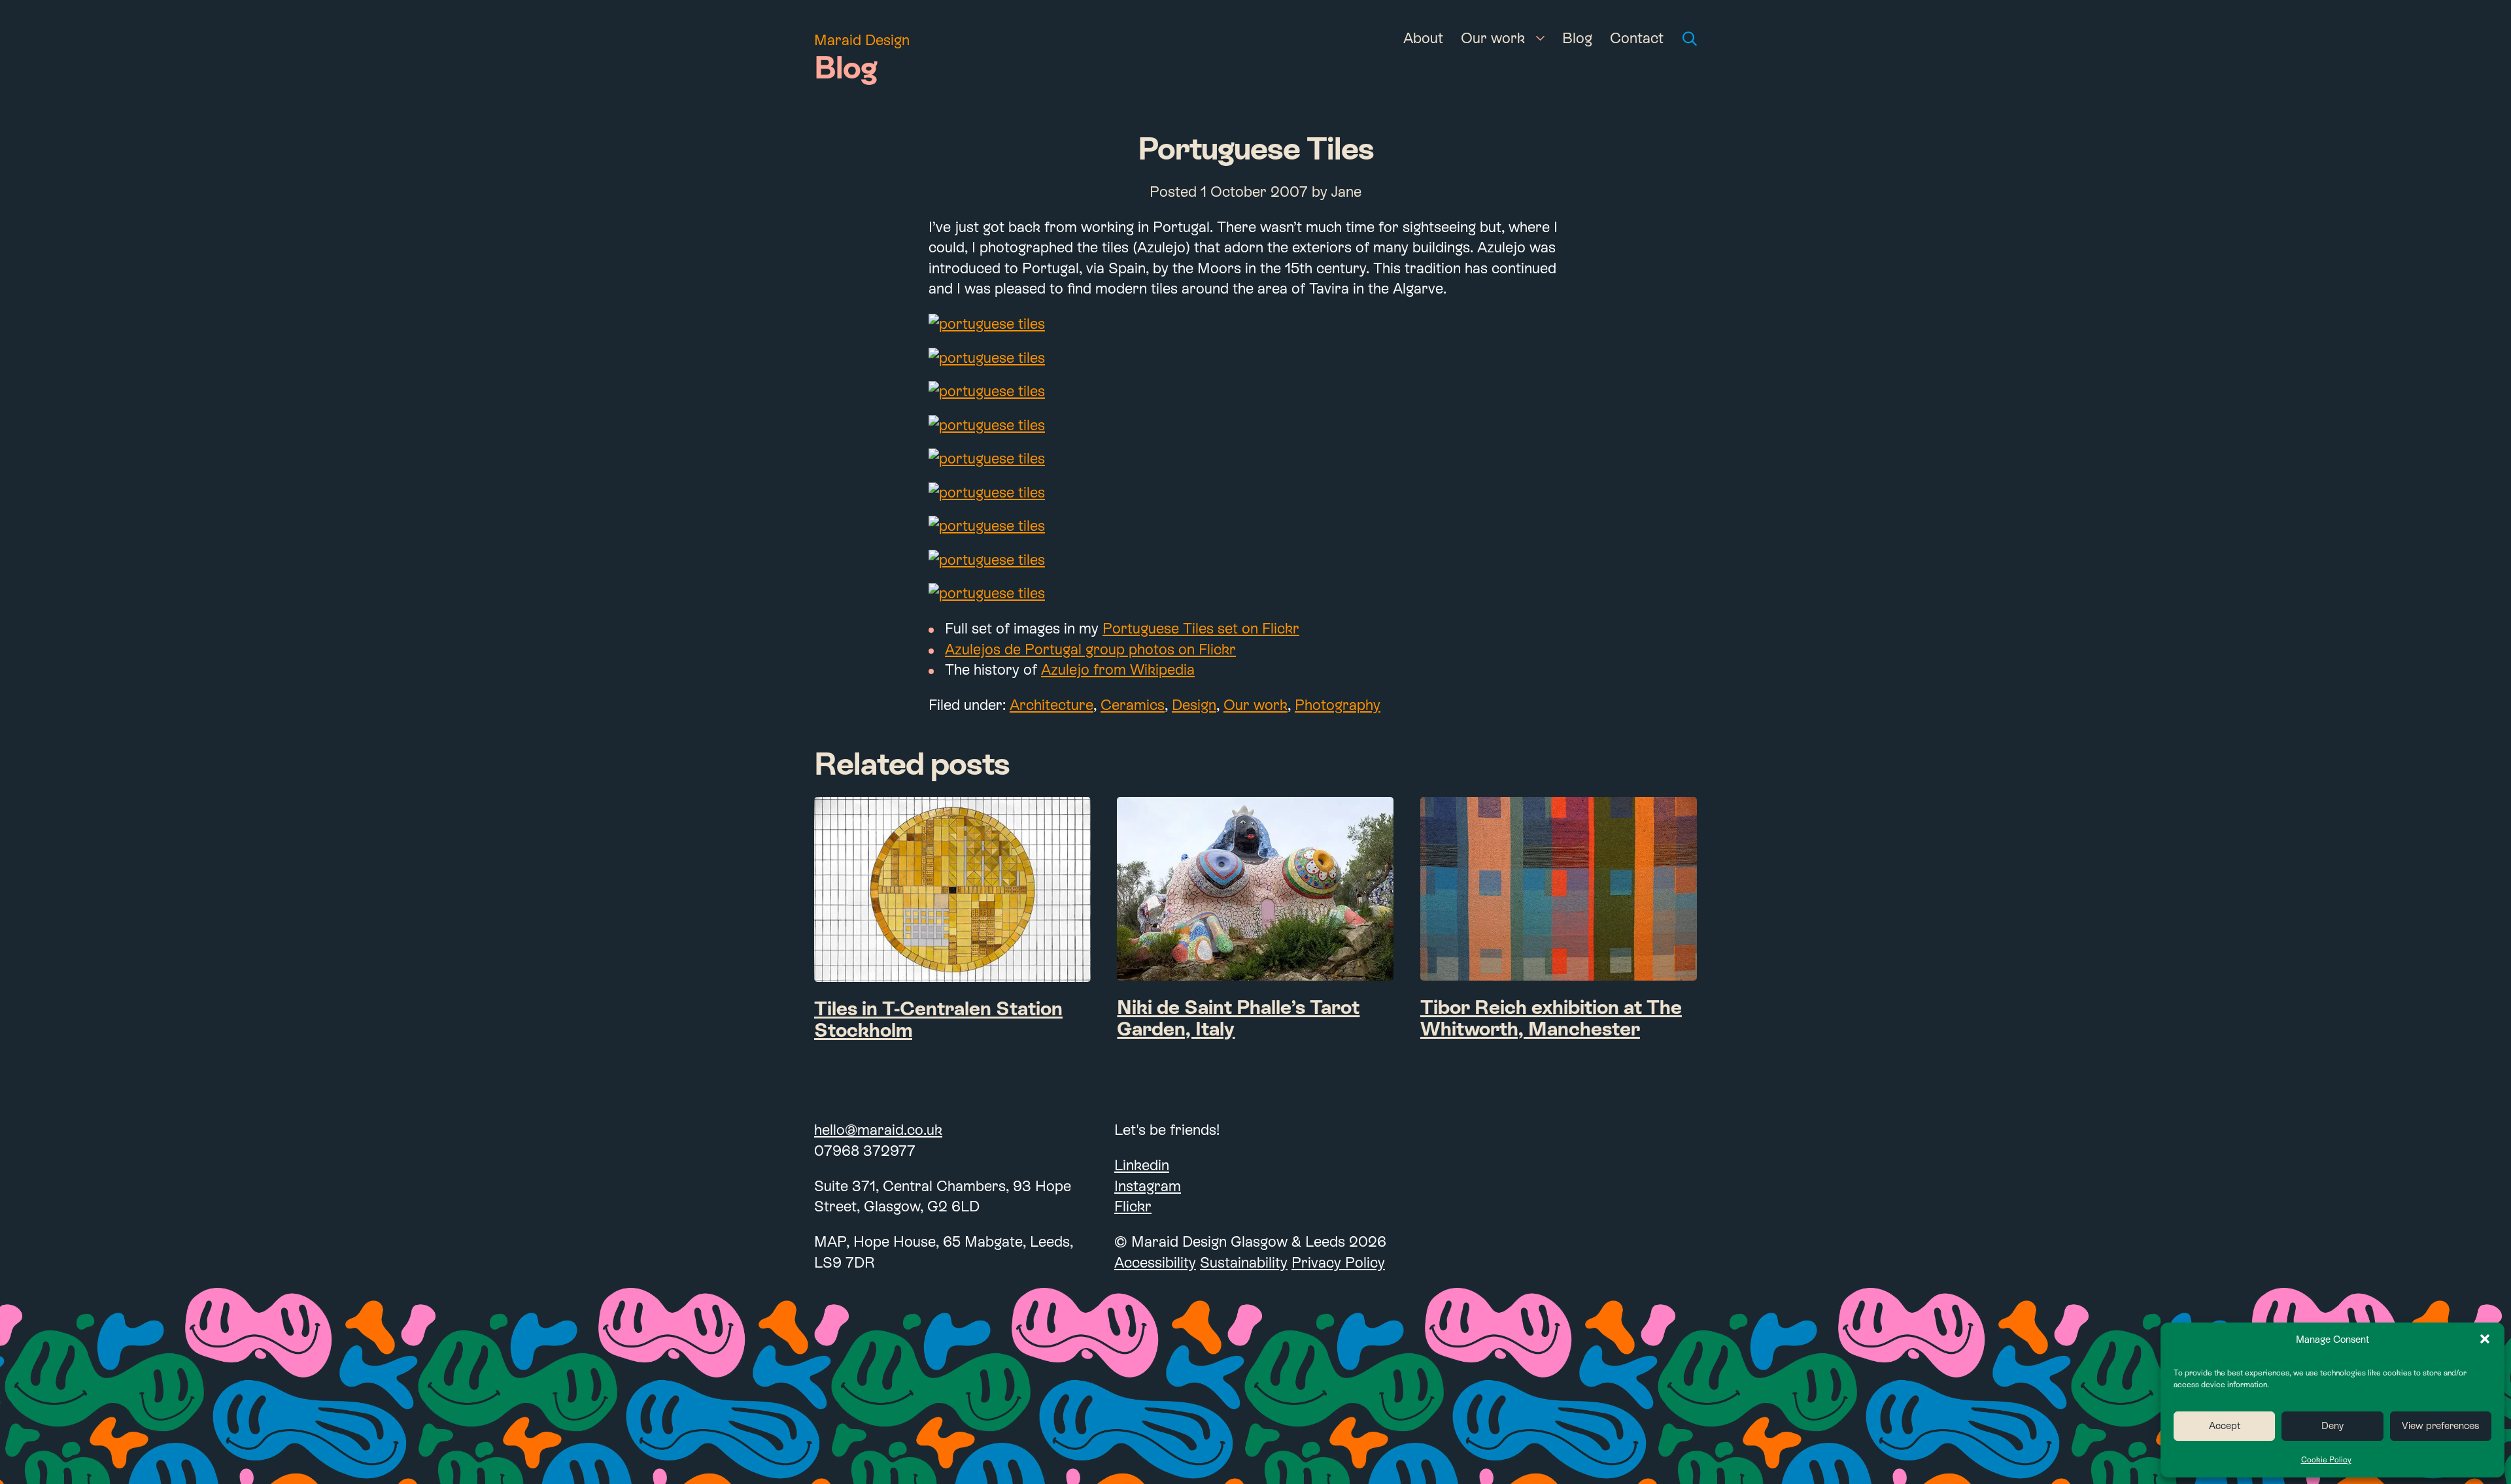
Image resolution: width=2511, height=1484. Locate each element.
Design (1194, 705)
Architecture (1051, 705)
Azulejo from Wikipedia (1118, 669)
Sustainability (1244, 1262)
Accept (2225, 1425)
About (1423, 38)
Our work (1493, 38)
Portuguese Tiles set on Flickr (1201, 628)
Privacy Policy (1338, 1262)
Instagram (1148, 1186)
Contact (1637, 38)
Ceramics (1133, 705)
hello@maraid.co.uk (878, 1130)
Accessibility (1155, 1262)
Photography (1338, 705)
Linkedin (1142, 1165)
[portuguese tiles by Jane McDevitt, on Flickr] (1255, 324)
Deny (2332, 1425)
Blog (1577, 38)
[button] (2485, 1339)
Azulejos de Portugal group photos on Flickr (1090, 649)
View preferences (2440, 1425)
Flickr (1133, 1206)
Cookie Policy (2326, 1460)
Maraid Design (862, 40)
